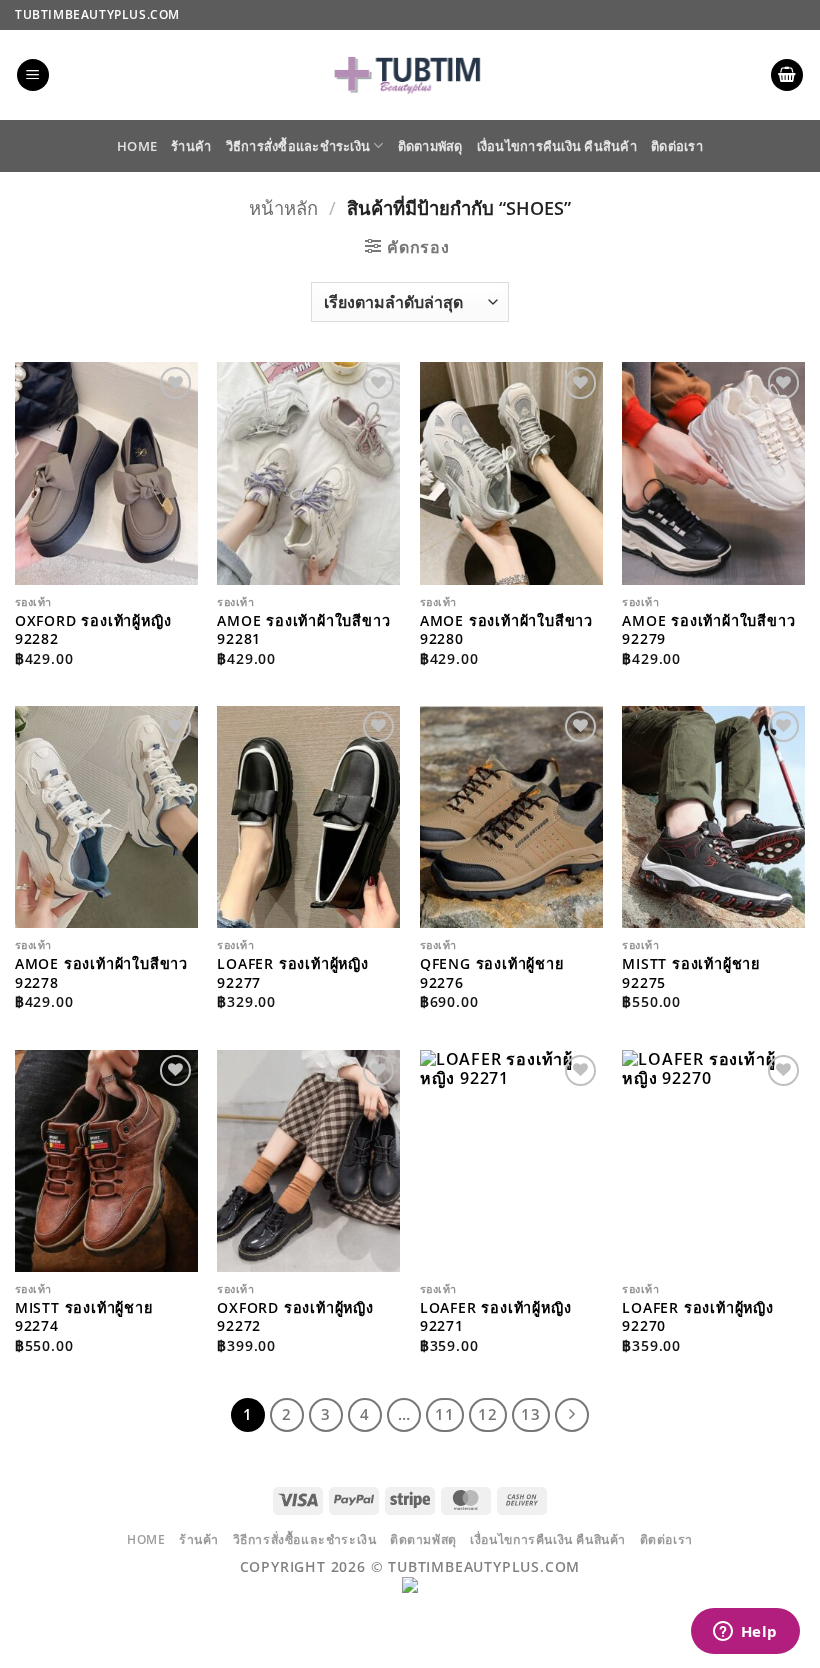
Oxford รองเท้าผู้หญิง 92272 (295, 1317)
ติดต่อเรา (677, 146)
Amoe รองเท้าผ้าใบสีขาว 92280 (506, 630)
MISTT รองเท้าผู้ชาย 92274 (84, 1317)
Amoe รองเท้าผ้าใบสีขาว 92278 (101, 973)
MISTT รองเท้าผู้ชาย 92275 (691, 973)
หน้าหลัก (283, 207)
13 (531, 1414)
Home (137, 146)
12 (488, 1414)
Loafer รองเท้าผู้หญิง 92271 (496, 1317)
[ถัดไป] (572, 1415)
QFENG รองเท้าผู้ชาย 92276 (492, 973)
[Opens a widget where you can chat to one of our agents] (745, 1633)
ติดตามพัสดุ (430, 146)
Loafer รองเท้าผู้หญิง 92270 (698, 1317)
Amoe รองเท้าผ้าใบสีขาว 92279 (708, 630)
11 (445, 1414)
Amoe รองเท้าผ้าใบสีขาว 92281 (303, 630)
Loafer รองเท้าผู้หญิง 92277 (293, 973)
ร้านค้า (191, 146)
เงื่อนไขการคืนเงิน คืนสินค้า (557, 146)
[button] (33, 75)
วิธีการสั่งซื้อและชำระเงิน (298, 146)
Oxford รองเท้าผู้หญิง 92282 (93, 630)
